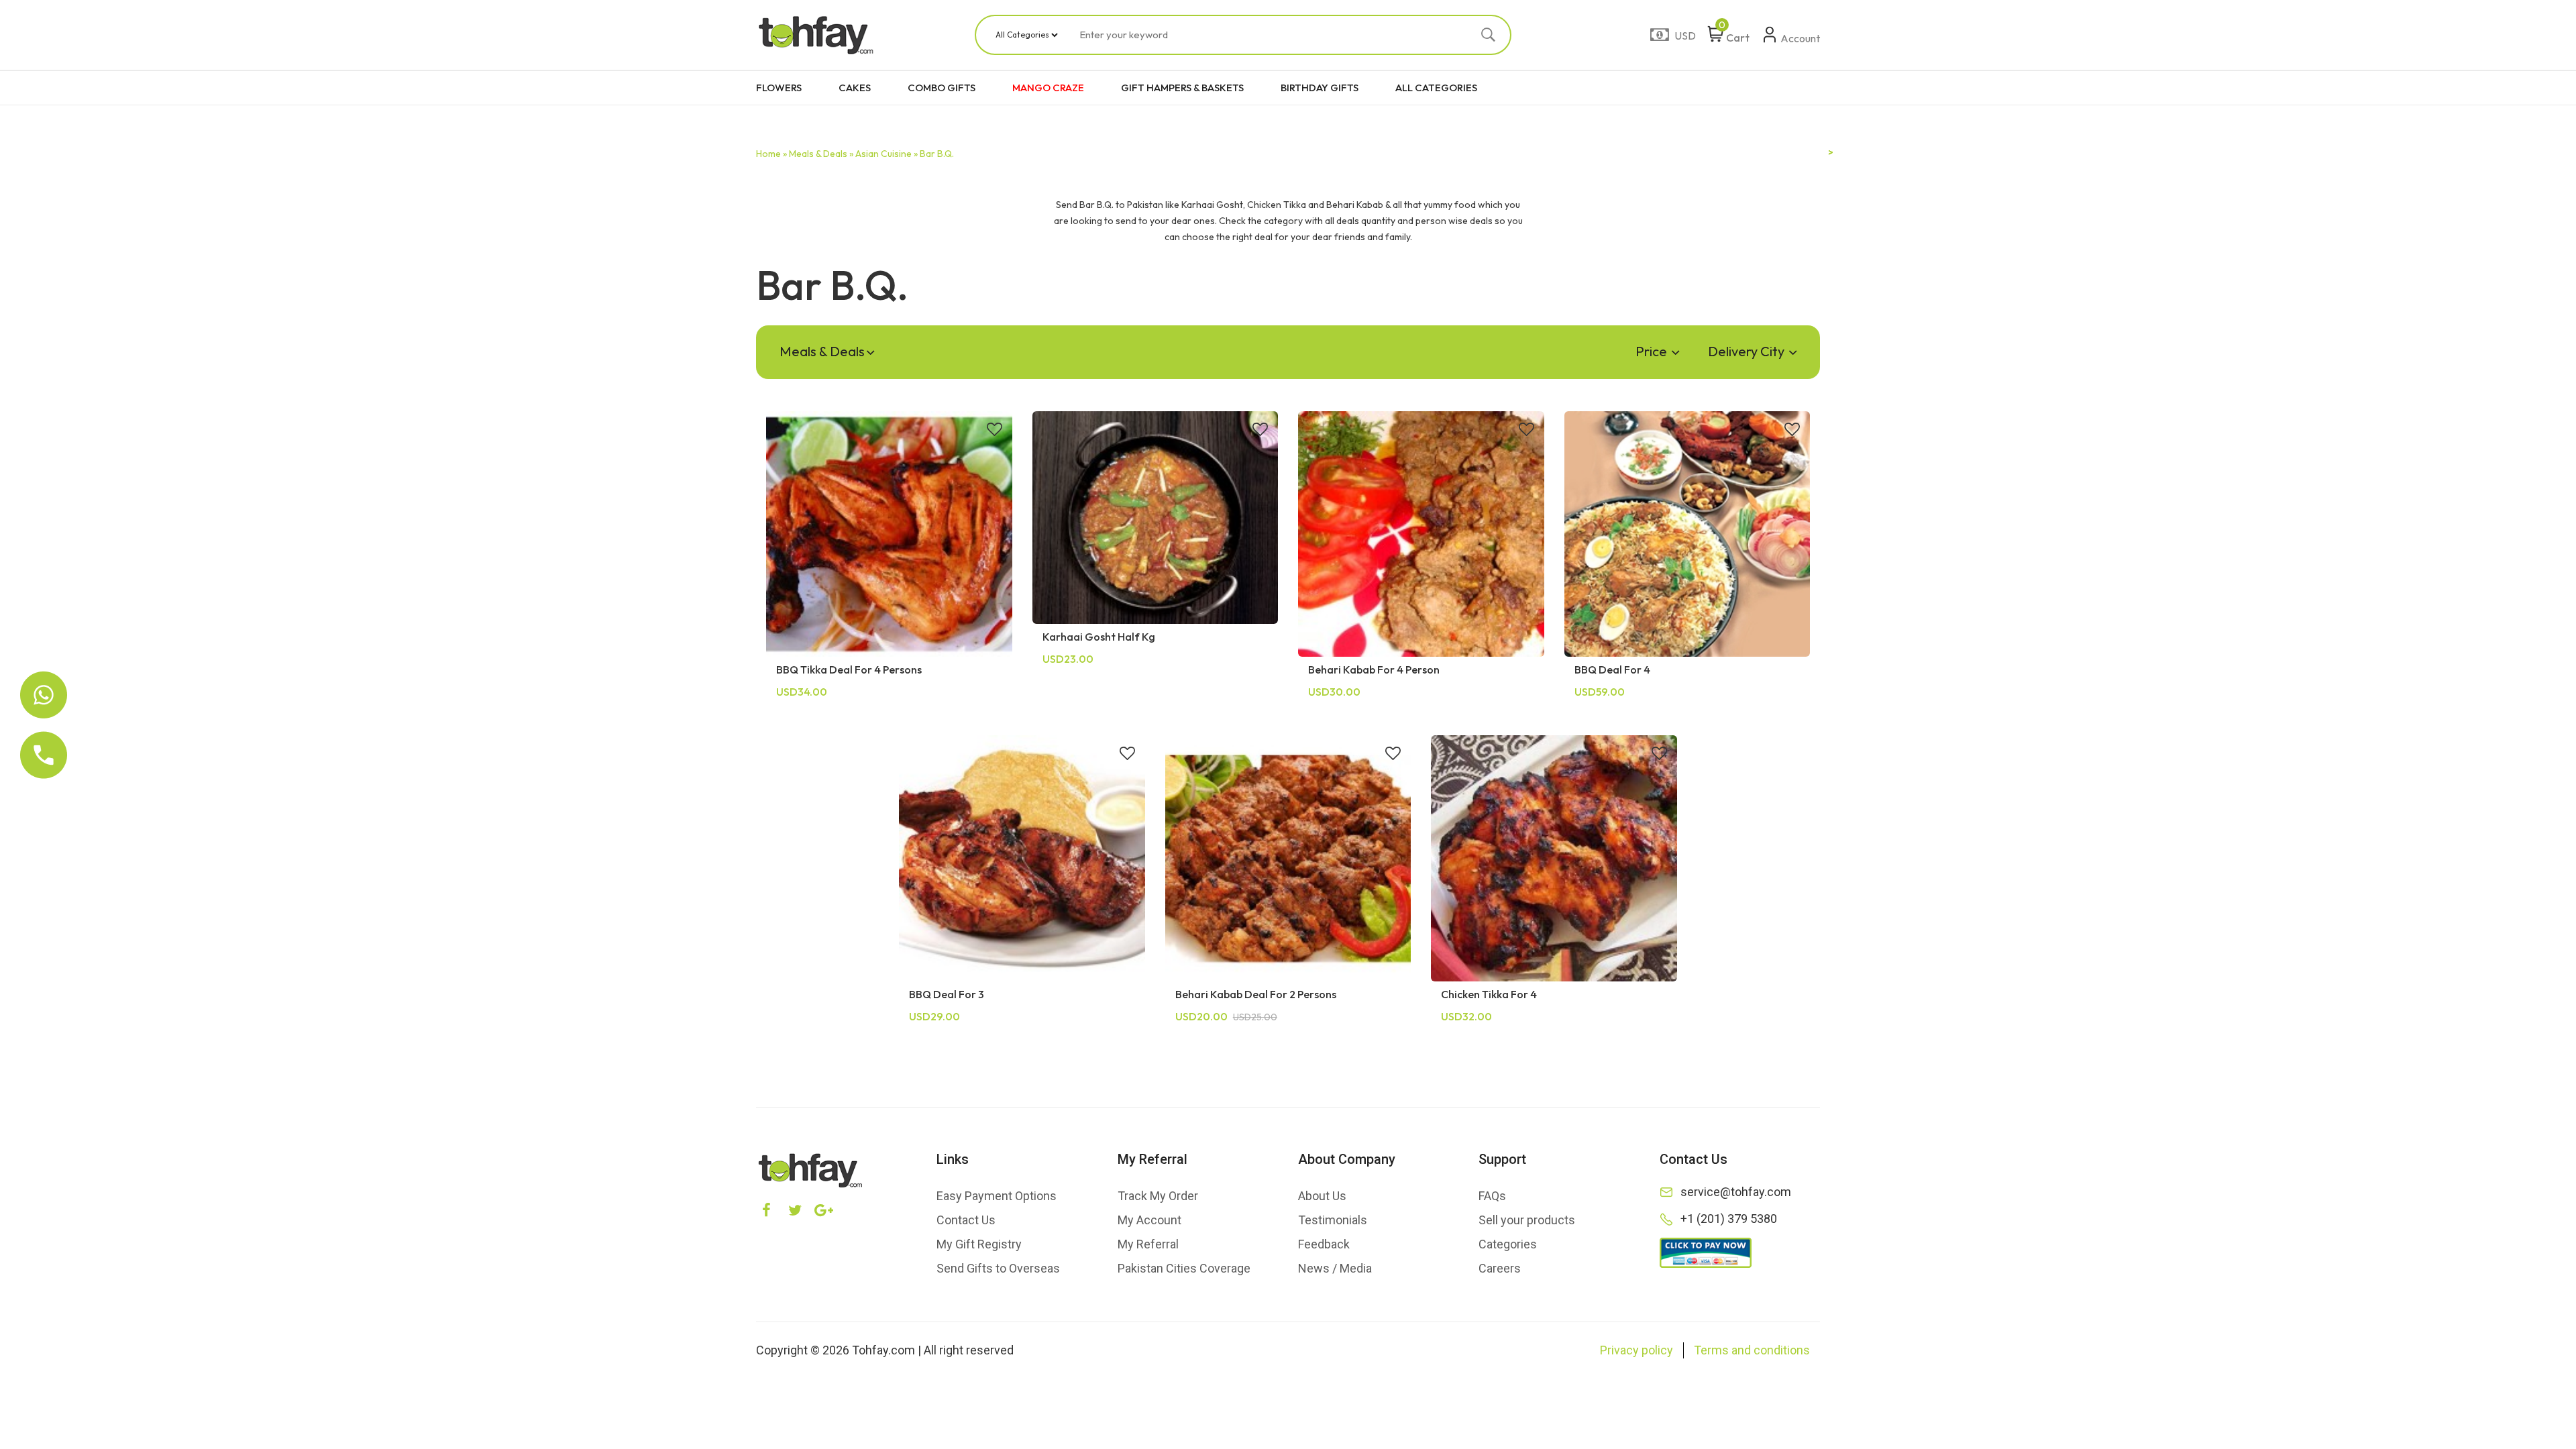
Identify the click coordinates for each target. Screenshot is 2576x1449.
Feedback (1324, 1244)
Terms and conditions (1752, 1350)
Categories (1508, 1244)
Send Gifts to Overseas (998, 1268)
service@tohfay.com (1736, 1192)
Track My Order (1158, 1196)
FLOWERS (779, 88)
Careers (1500, 1268)
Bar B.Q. (937, 154)
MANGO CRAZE (1048, 88)
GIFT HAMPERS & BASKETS (1182, 88)
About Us (1322, 1196)
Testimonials (1333, 1220)
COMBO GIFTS (942, 88)
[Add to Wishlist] (995, 431)
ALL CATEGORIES (1436, 88)
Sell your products (1527, 1220)
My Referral (1148, 1244)
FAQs (1492, 1196)
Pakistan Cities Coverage (1184, 1268)
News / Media (1335, 1268)
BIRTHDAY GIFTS (1320, 88)
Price (1653, 351)
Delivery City (1748, 351)
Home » (771, 154)
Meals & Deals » (821, 154)
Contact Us (966, 1220)
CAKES (855, 88)
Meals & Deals (822, 351)
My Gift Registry (979, 1244)
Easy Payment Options (997, 1196)
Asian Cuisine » (887, 154)
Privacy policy (1636, 1350)
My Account (1149, 1220)
